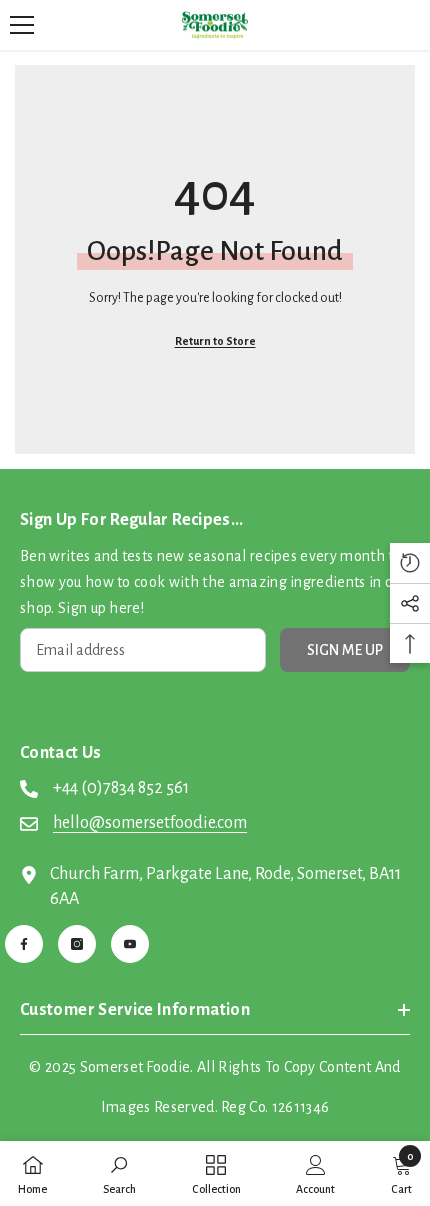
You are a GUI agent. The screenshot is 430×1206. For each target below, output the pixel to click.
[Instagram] (77, 944)
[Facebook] (24, 944)
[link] (119, 1173)
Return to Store (215, 341)
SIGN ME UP (345, 650)
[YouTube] (130, 944)
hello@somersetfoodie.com (150, 823)
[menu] (22, 25)
